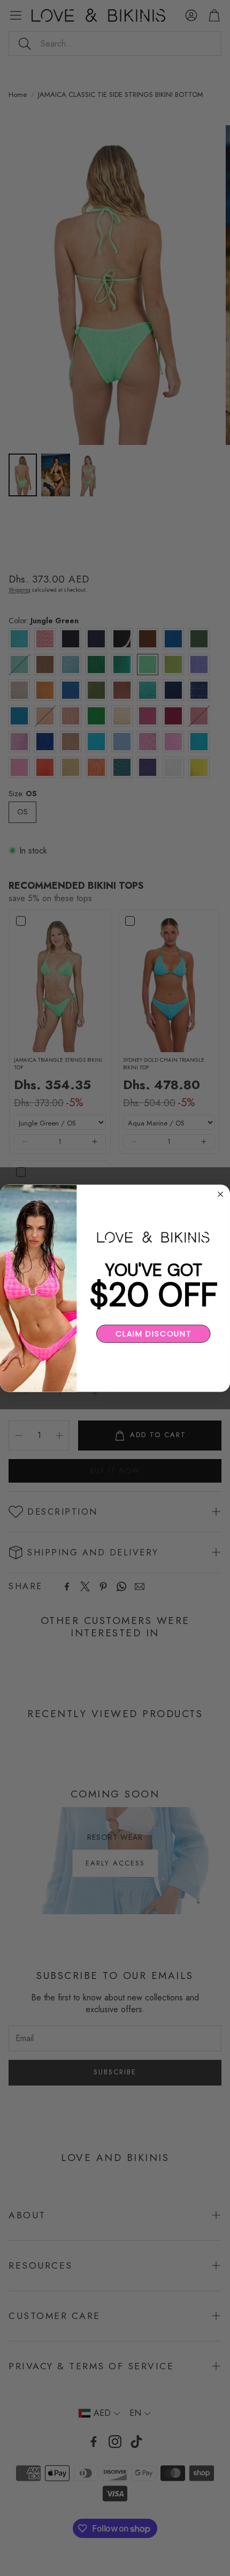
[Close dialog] (220, 1194)
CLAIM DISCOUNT (153, 1333)
